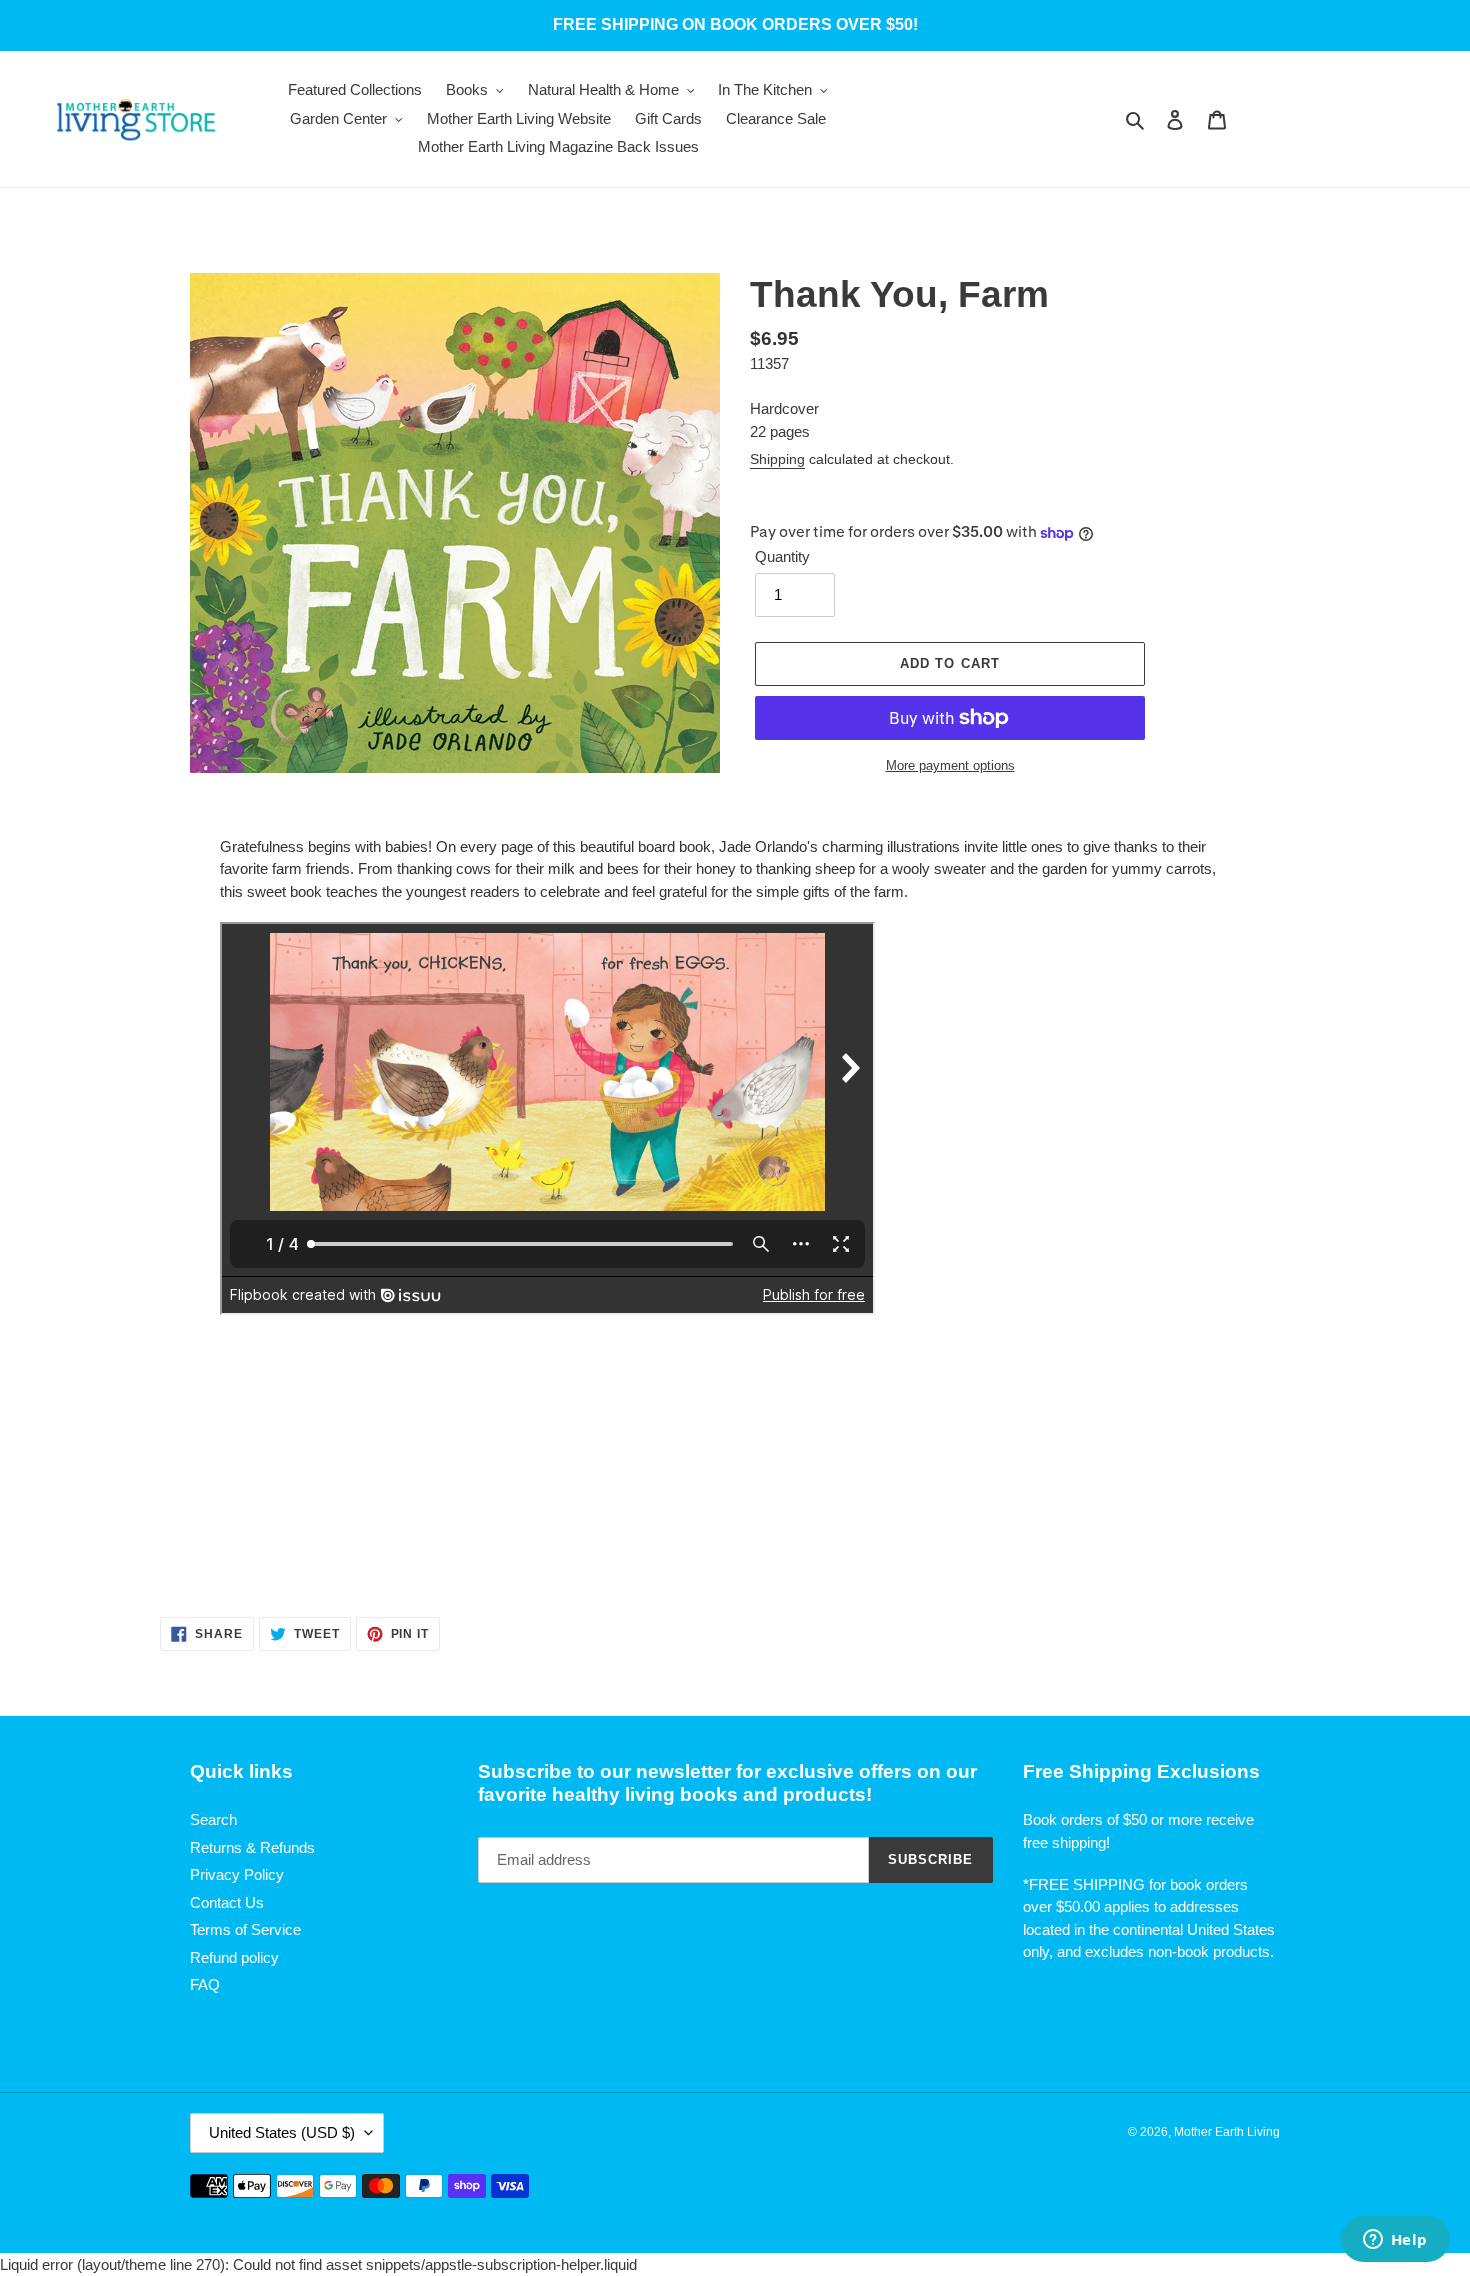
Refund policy (234, 1957)
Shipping (777, 459)
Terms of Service (245, 1929)
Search (213, 1819)
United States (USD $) (282, 2132)
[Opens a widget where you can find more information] (1395, 2241)
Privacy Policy (237, 1874)
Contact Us (227, 1902)
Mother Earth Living (1227, 2132)
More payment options (950, 765)
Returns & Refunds (252, 1847)
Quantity (782, 556)
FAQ (205, 1984)
